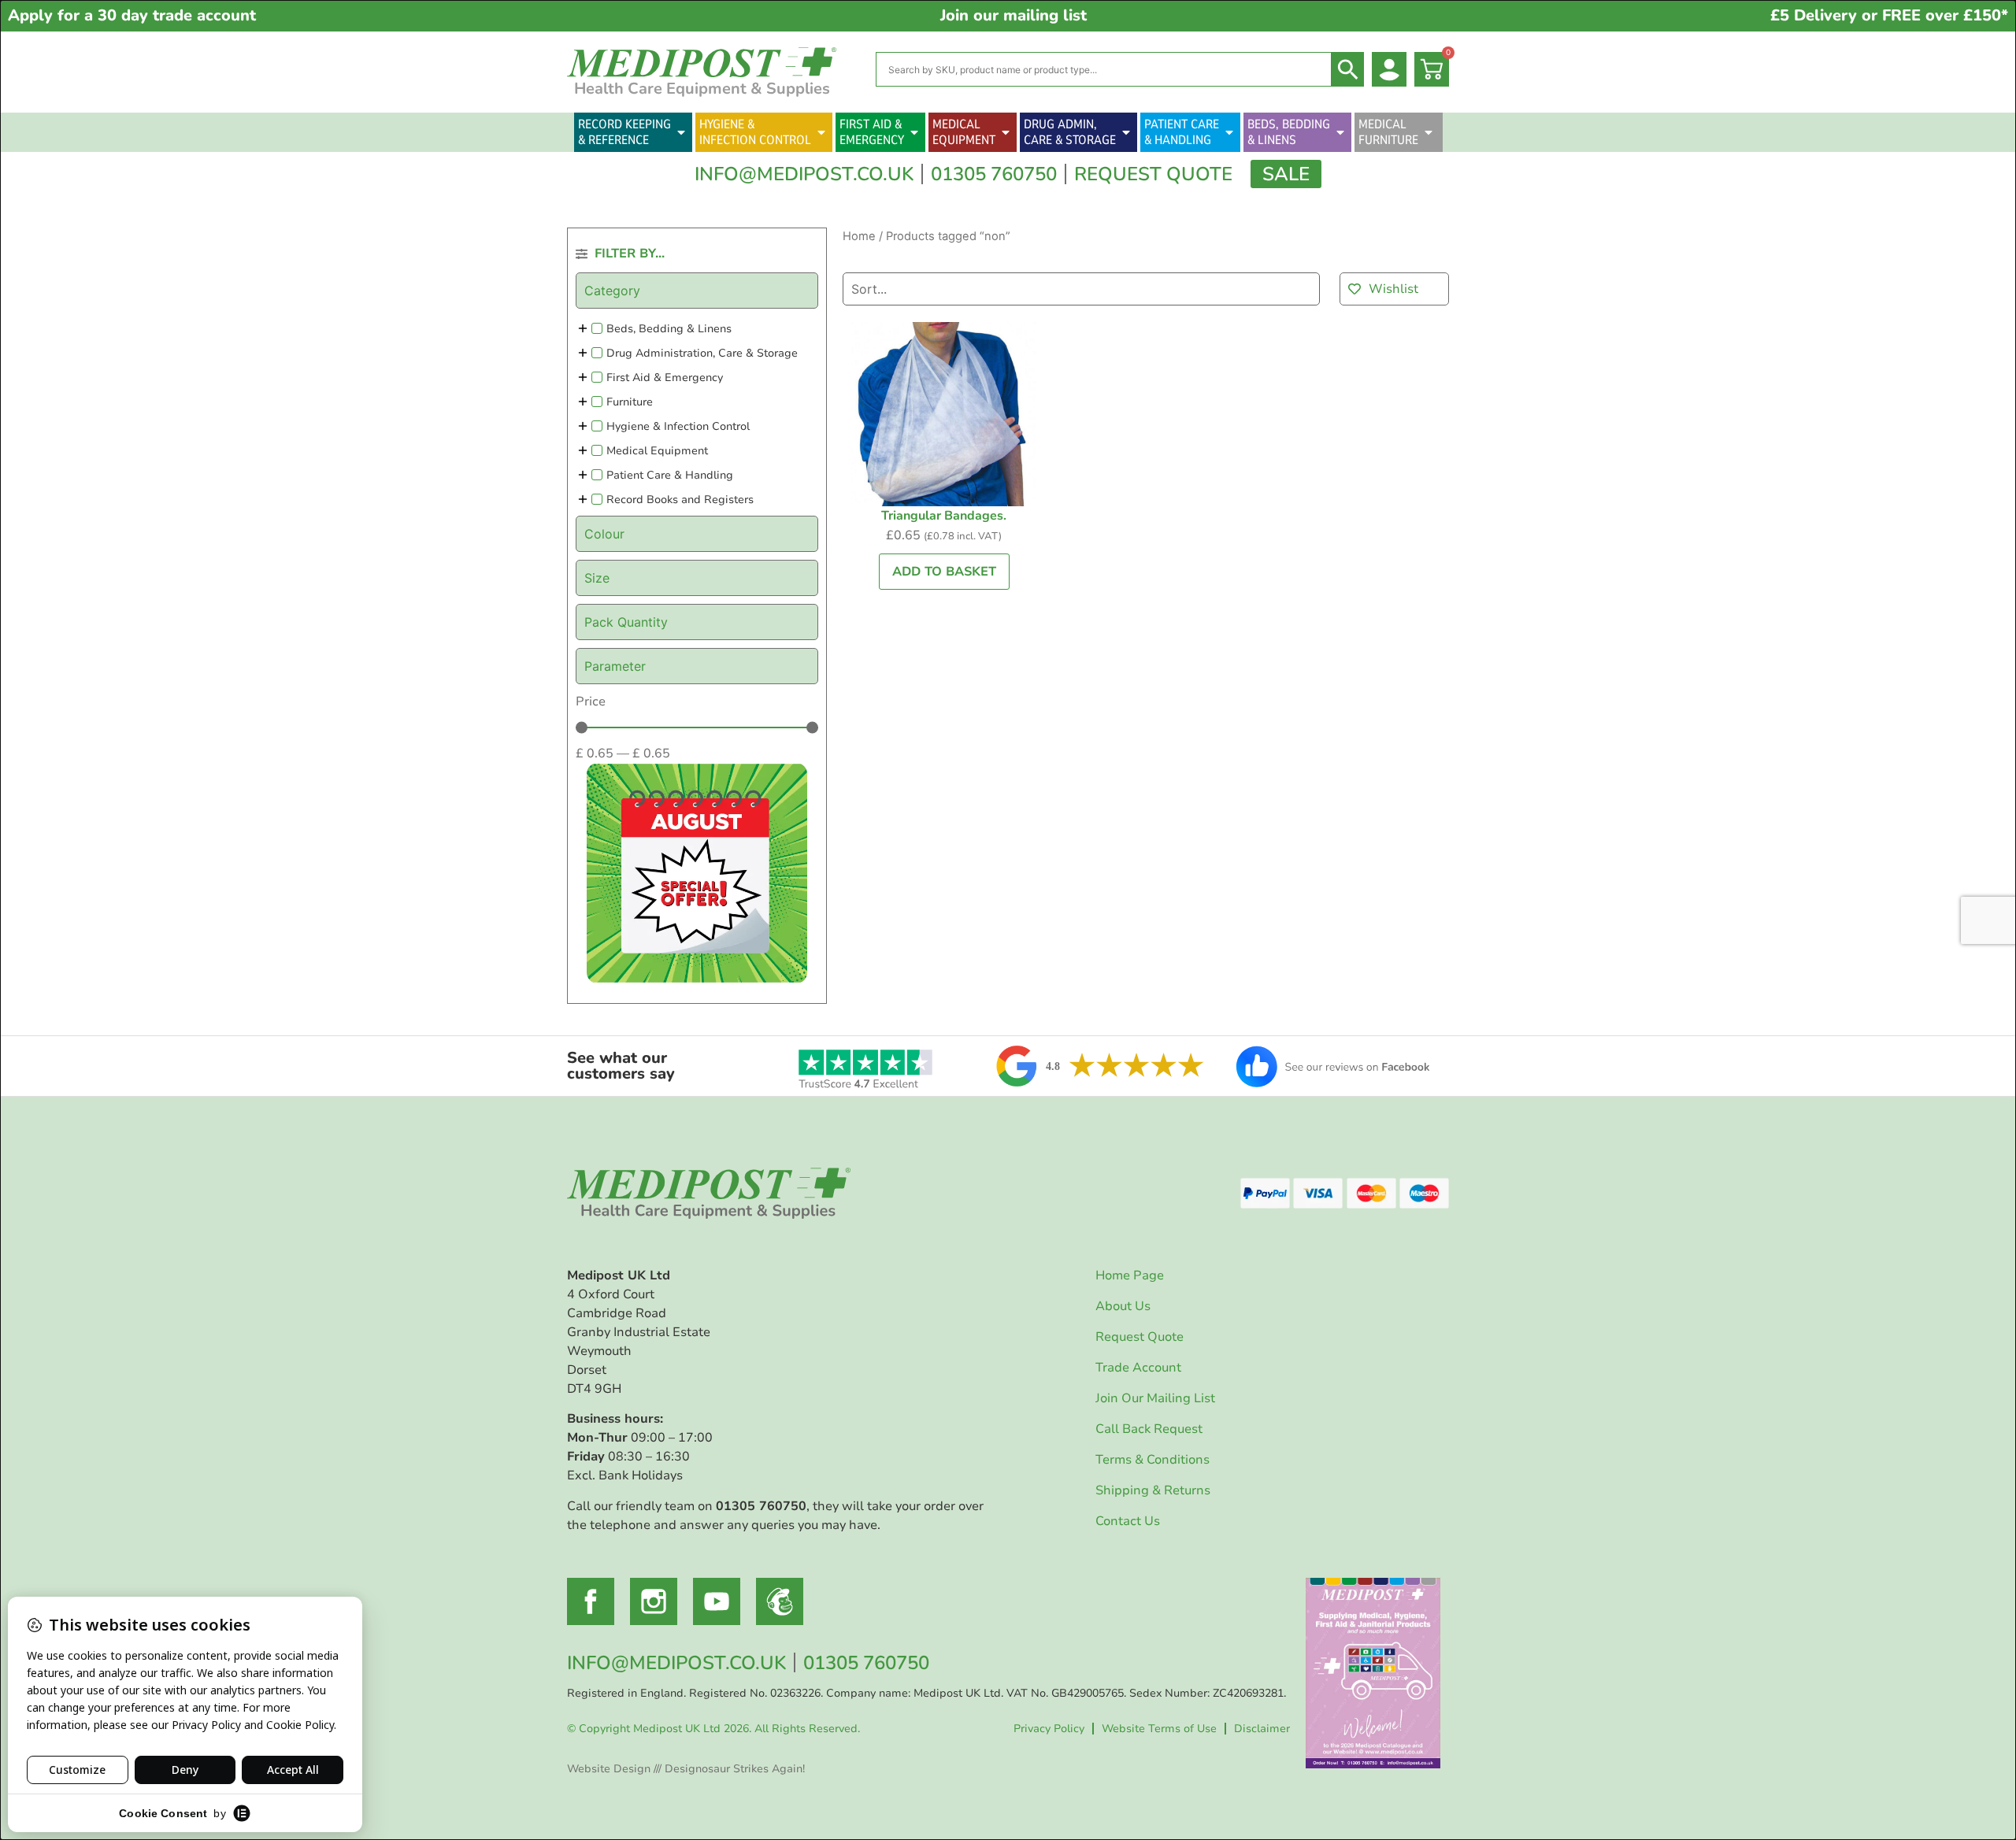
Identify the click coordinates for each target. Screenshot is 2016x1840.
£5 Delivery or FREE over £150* (1889, 15)
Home (859, 236)
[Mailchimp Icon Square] (780, 1601)
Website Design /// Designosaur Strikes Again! (686, 1769)
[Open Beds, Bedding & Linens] (1340, 132)
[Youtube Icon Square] (717, 1601)
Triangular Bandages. (944, 516)
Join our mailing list (1014, 15)
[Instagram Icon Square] (654, 1601)
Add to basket (944, 572)
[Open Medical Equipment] (1006, 132)
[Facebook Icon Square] (591, 1601)
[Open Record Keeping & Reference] (681, 132)
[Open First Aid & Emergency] (914, 132)
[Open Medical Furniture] (1429, 132)
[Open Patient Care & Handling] (1229, 132)
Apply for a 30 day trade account (132, 15)
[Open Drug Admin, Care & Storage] (1126, 132)
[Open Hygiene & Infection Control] (821, 132)
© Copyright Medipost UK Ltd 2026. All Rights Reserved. (713, 1729)
